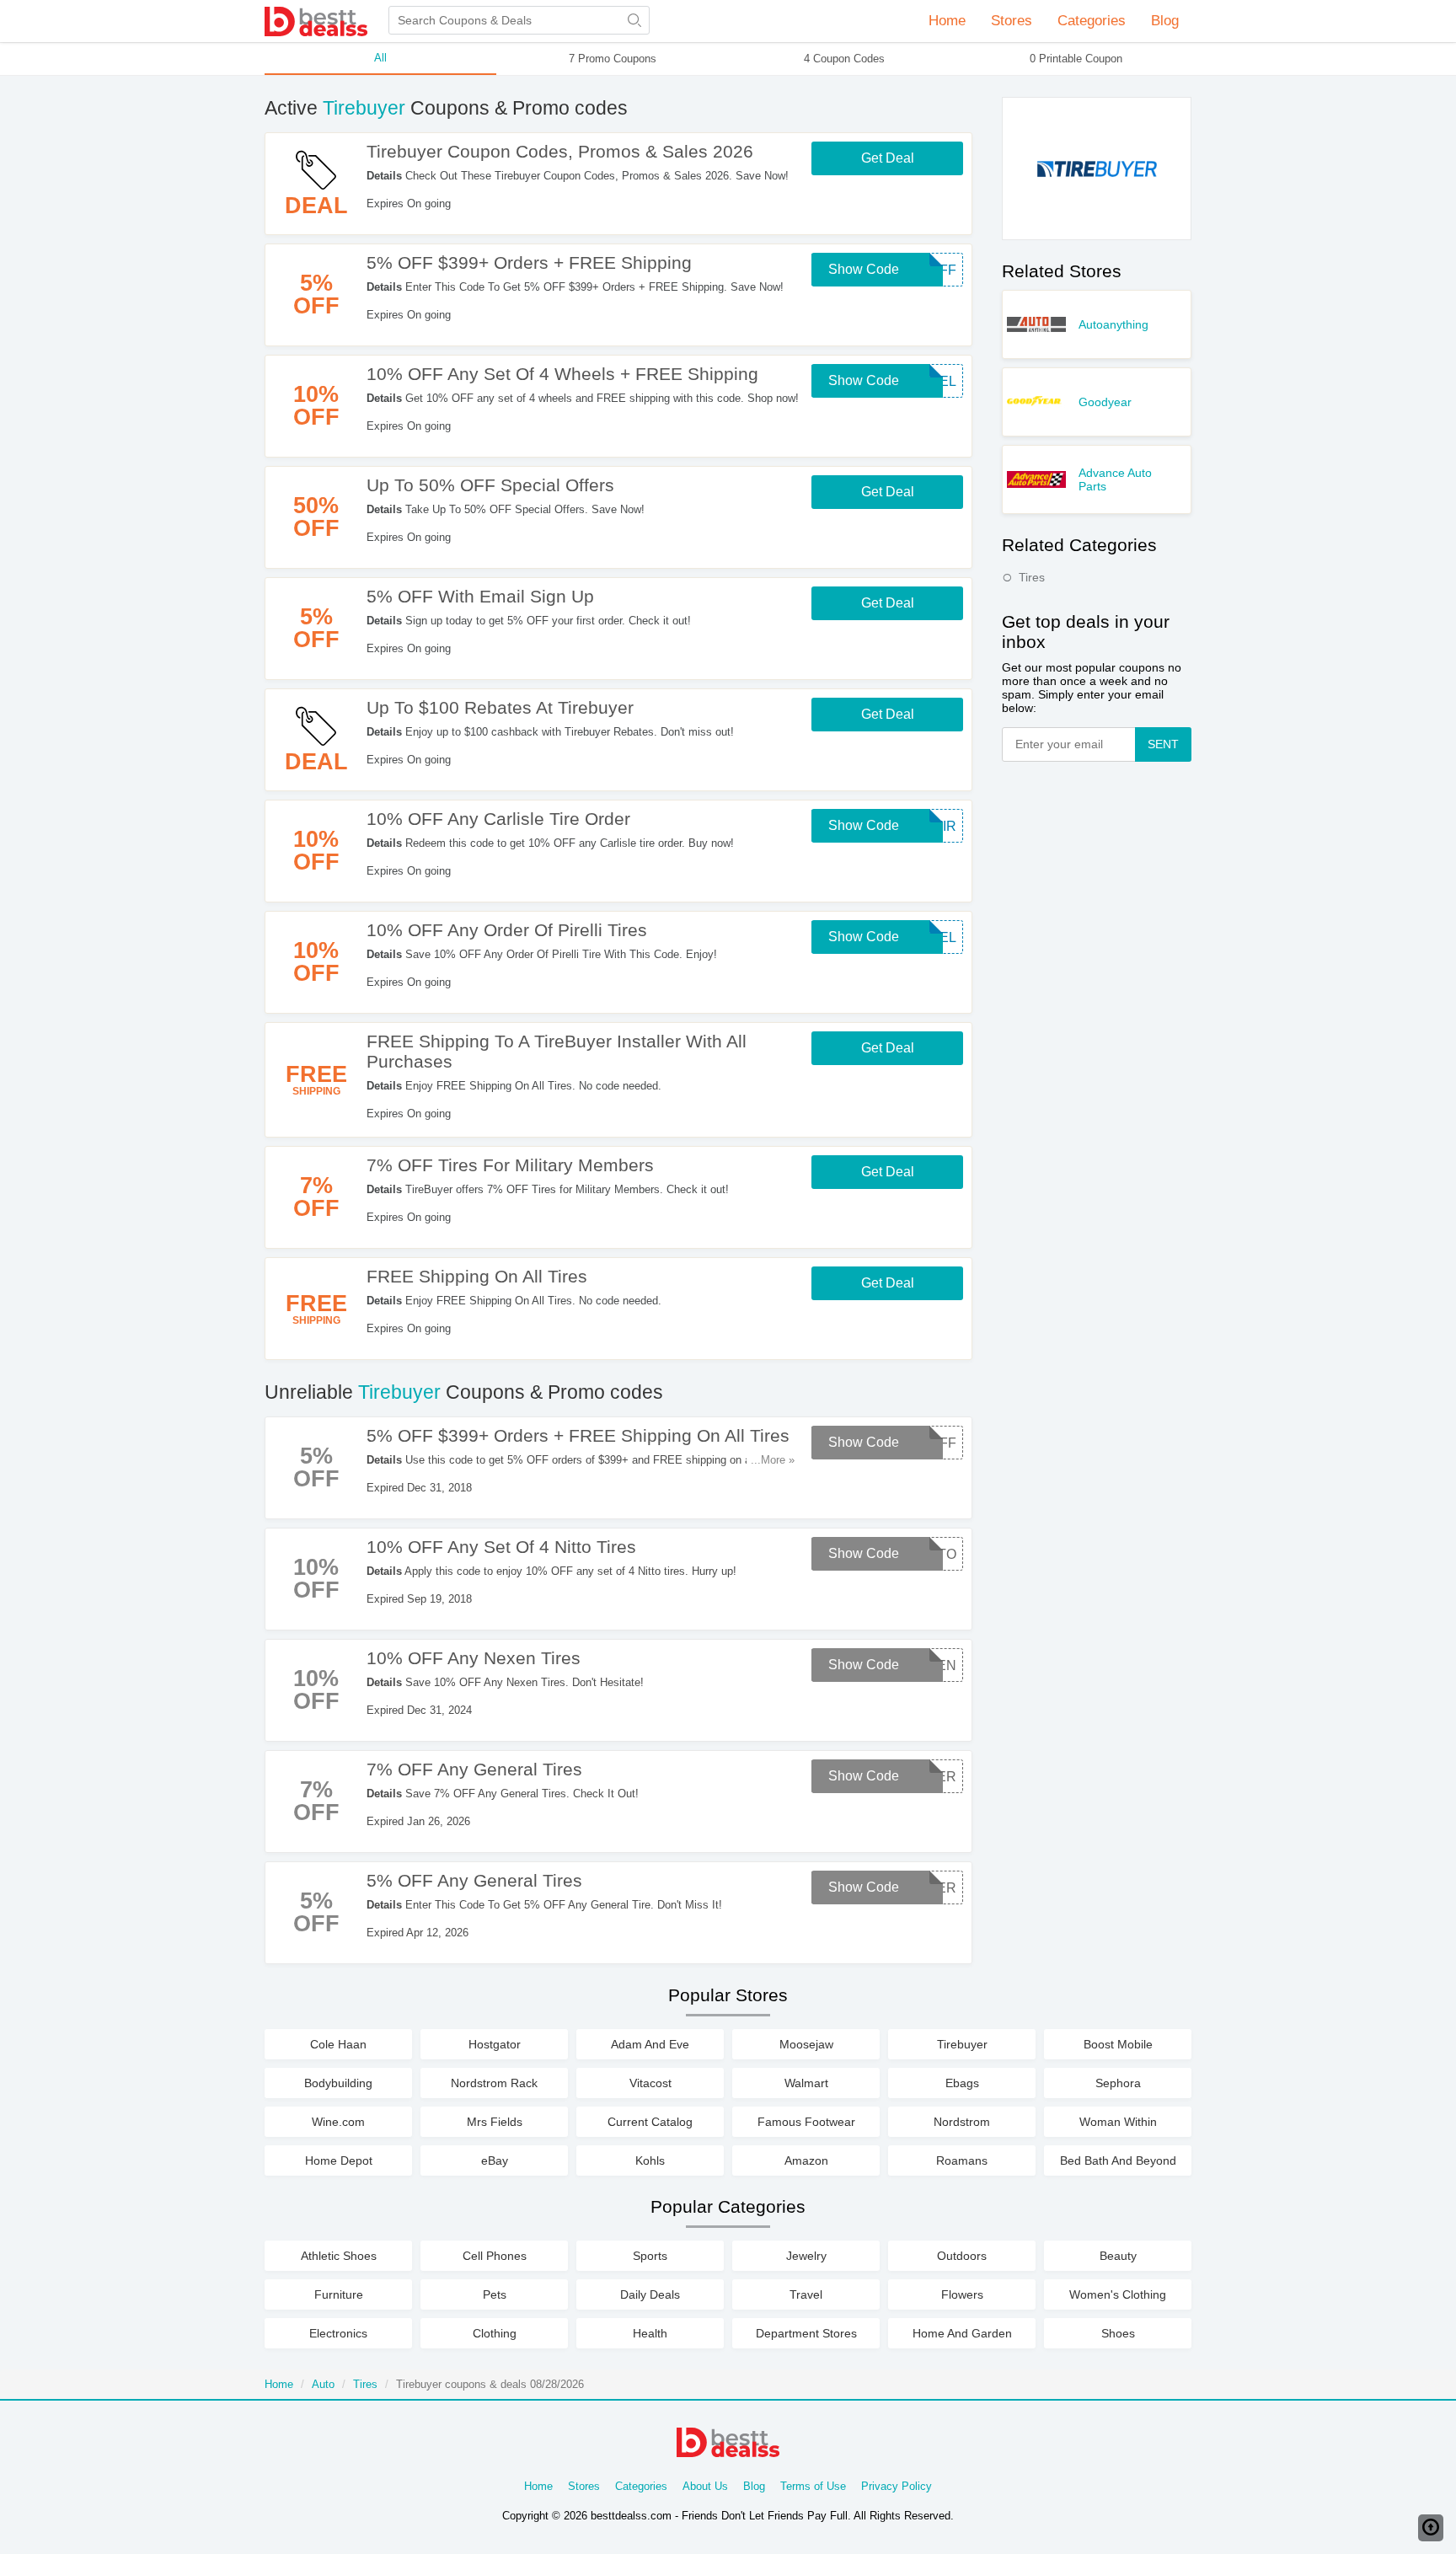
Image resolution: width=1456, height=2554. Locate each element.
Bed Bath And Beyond (1118, 2160)
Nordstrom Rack (494, 2083)
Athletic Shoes (339, 2256)
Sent (1163, 744)
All (380, 58)
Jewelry (806, 2256)
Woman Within (1118, 2122)
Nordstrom (962, 2122)
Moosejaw (806, 2044)
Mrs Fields (495, 2122)
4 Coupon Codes (844, 59)
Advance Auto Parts (1115, 479)
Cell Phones (495, 2256)
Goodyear (1105, 402)
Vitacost (650, 2083)
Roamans (962, 2160)
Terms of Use (813, 2486)
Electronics (338, 2333)
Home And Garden (962, 2333)
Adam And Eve (650, 2044)
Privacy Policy (897, 2486)
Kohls (650, 2160)
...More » (773, 1460)
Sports (650, 2256)
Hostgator (495, 2044)
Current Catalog (650, 2122)
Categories (641, 2486)
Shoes (1118, 2333)
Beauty (1118, 2256)
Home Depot (339, 2160)
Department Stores (806, 2333)
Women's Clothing (1118, 2294)
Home (947, 21)
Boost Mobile (1118, 2044)
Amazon (806, 2160)
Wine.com (338, 2122)
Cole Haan (338, 2044)
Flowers (962, 2294)
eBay (495, 2160)
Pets (495, 2294)
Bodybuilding (338, 2083)
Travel (806, 2294)
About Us (705, 2486)
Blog (1165, 21)
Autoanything (1113, 324)
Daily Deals (650, 2294)
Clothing (495, 2333)
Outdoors (962, 2256)
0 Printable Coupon (1076, 59)
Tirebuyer (962, 2044)
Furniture (339, 2294)
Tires (1032, 577)
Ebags (962, 2083)
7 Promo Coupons (613, 59)
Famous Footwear (806, 2122)
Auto (323, 2384)
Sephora (1118, 2083)
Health (650, 2333)
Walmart (806, 2083)
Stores (584, 2486)
